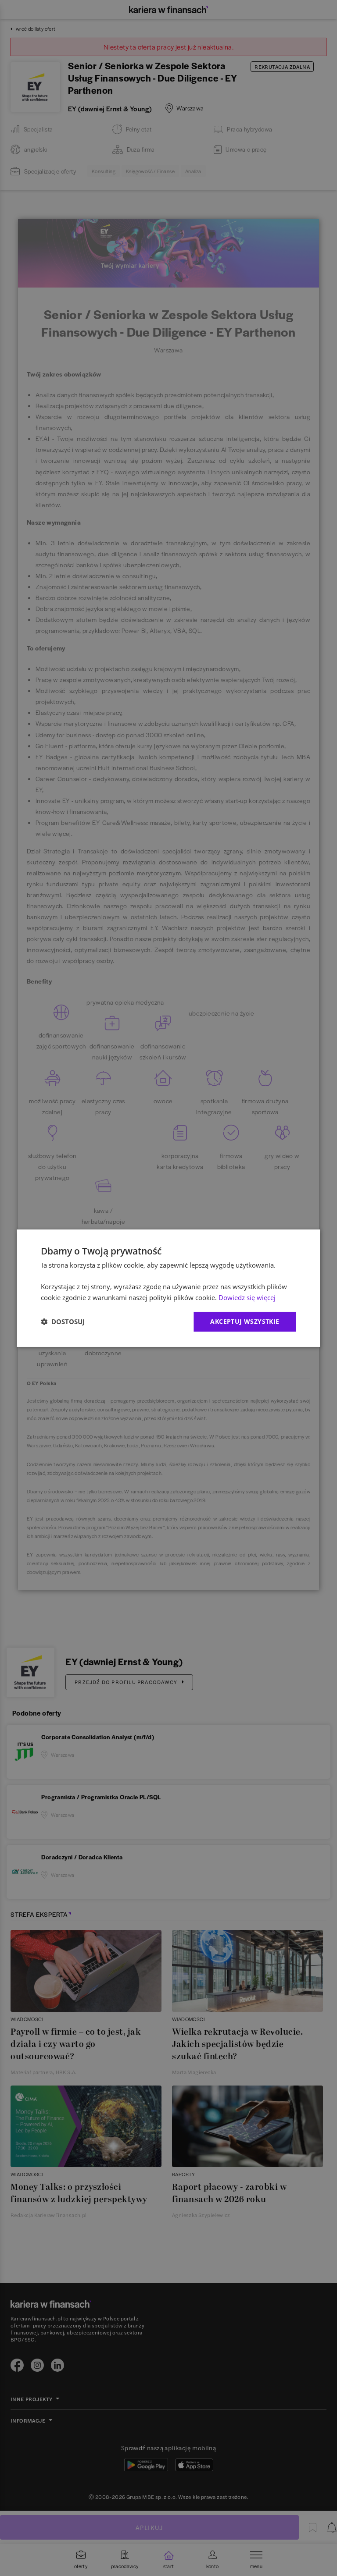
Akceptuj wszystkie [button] (245, 1321)
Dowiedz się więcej (247, 1297)
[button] (63, 1322)
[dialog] (168, 1288)
